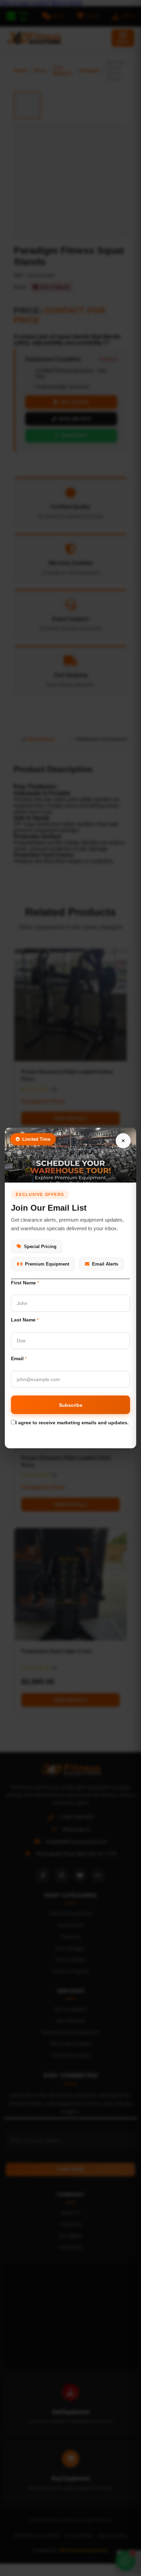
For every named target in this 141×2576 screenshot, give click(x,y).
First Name (25, 1283)
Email (19, 1358)
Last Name (25, 1320)
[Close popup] (123, 1141)
